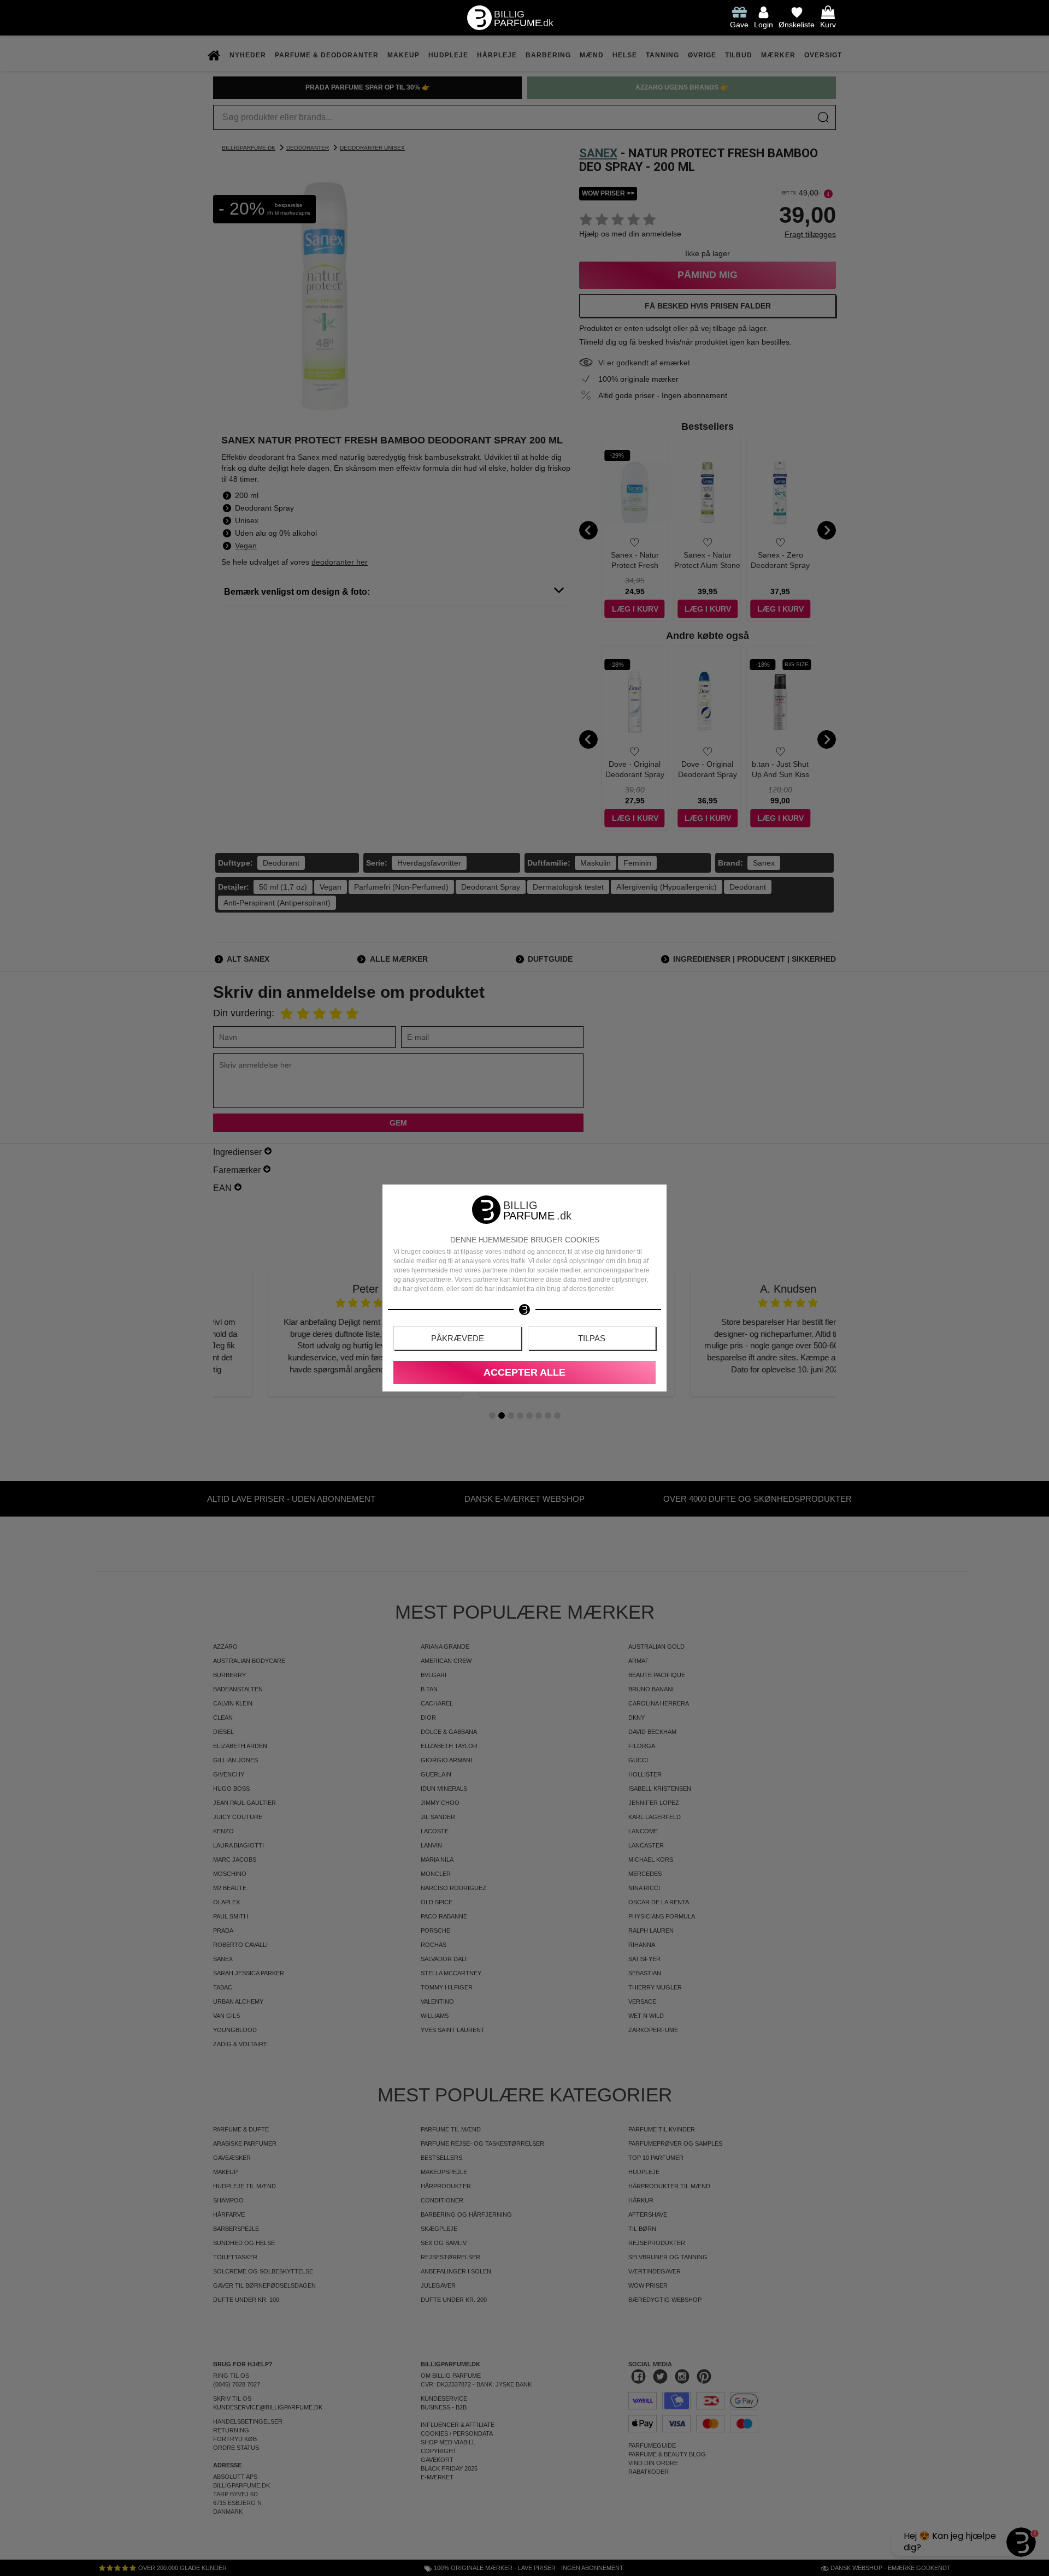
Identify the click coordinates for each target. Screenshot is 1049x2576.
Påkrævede (458, 1338)
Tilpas (592, 1338)
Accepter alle (524, 1372)
